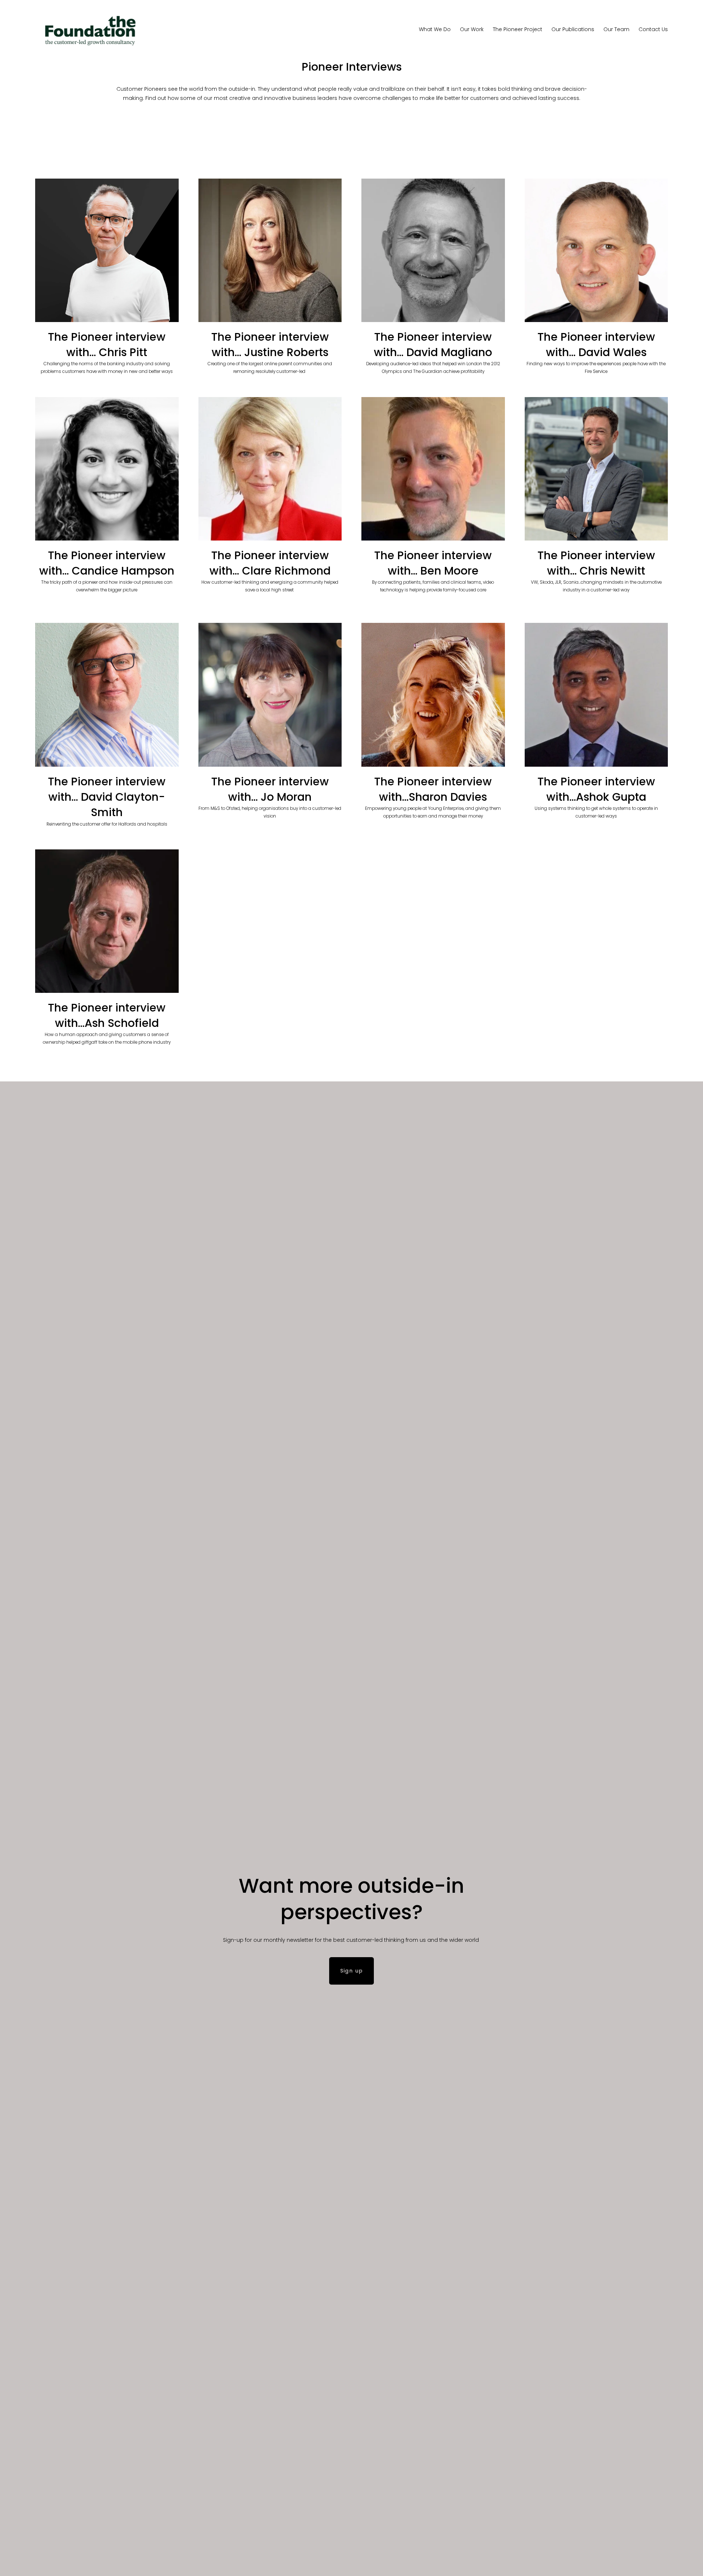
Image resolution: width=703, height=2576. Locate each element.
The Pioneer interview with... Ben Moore (433, 563)
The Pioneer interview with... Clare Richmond (270, 563)
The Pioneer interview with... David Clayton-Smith (107, 797)
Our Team (616, 29)
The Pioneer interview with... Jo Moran (270, 789)
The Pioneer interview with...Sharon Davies (433, 789)
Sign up (352, 1971)
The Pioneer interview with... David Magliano (433, 345)
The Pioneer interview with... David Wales (596, 345)
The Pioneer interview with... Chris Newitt (596, 563)
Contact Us (653, 29)
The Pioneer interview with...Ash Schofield (107, 1015)
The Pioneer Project (518, 29)
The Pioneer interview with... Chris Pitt (107, 345)
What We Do (435, 29)
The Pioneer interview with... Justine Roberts (270, 345)
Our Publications (573, 29)
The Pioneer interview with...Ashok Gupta (596, 789)
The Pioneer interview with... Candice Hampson (107, 563)
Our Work (472, 29)
